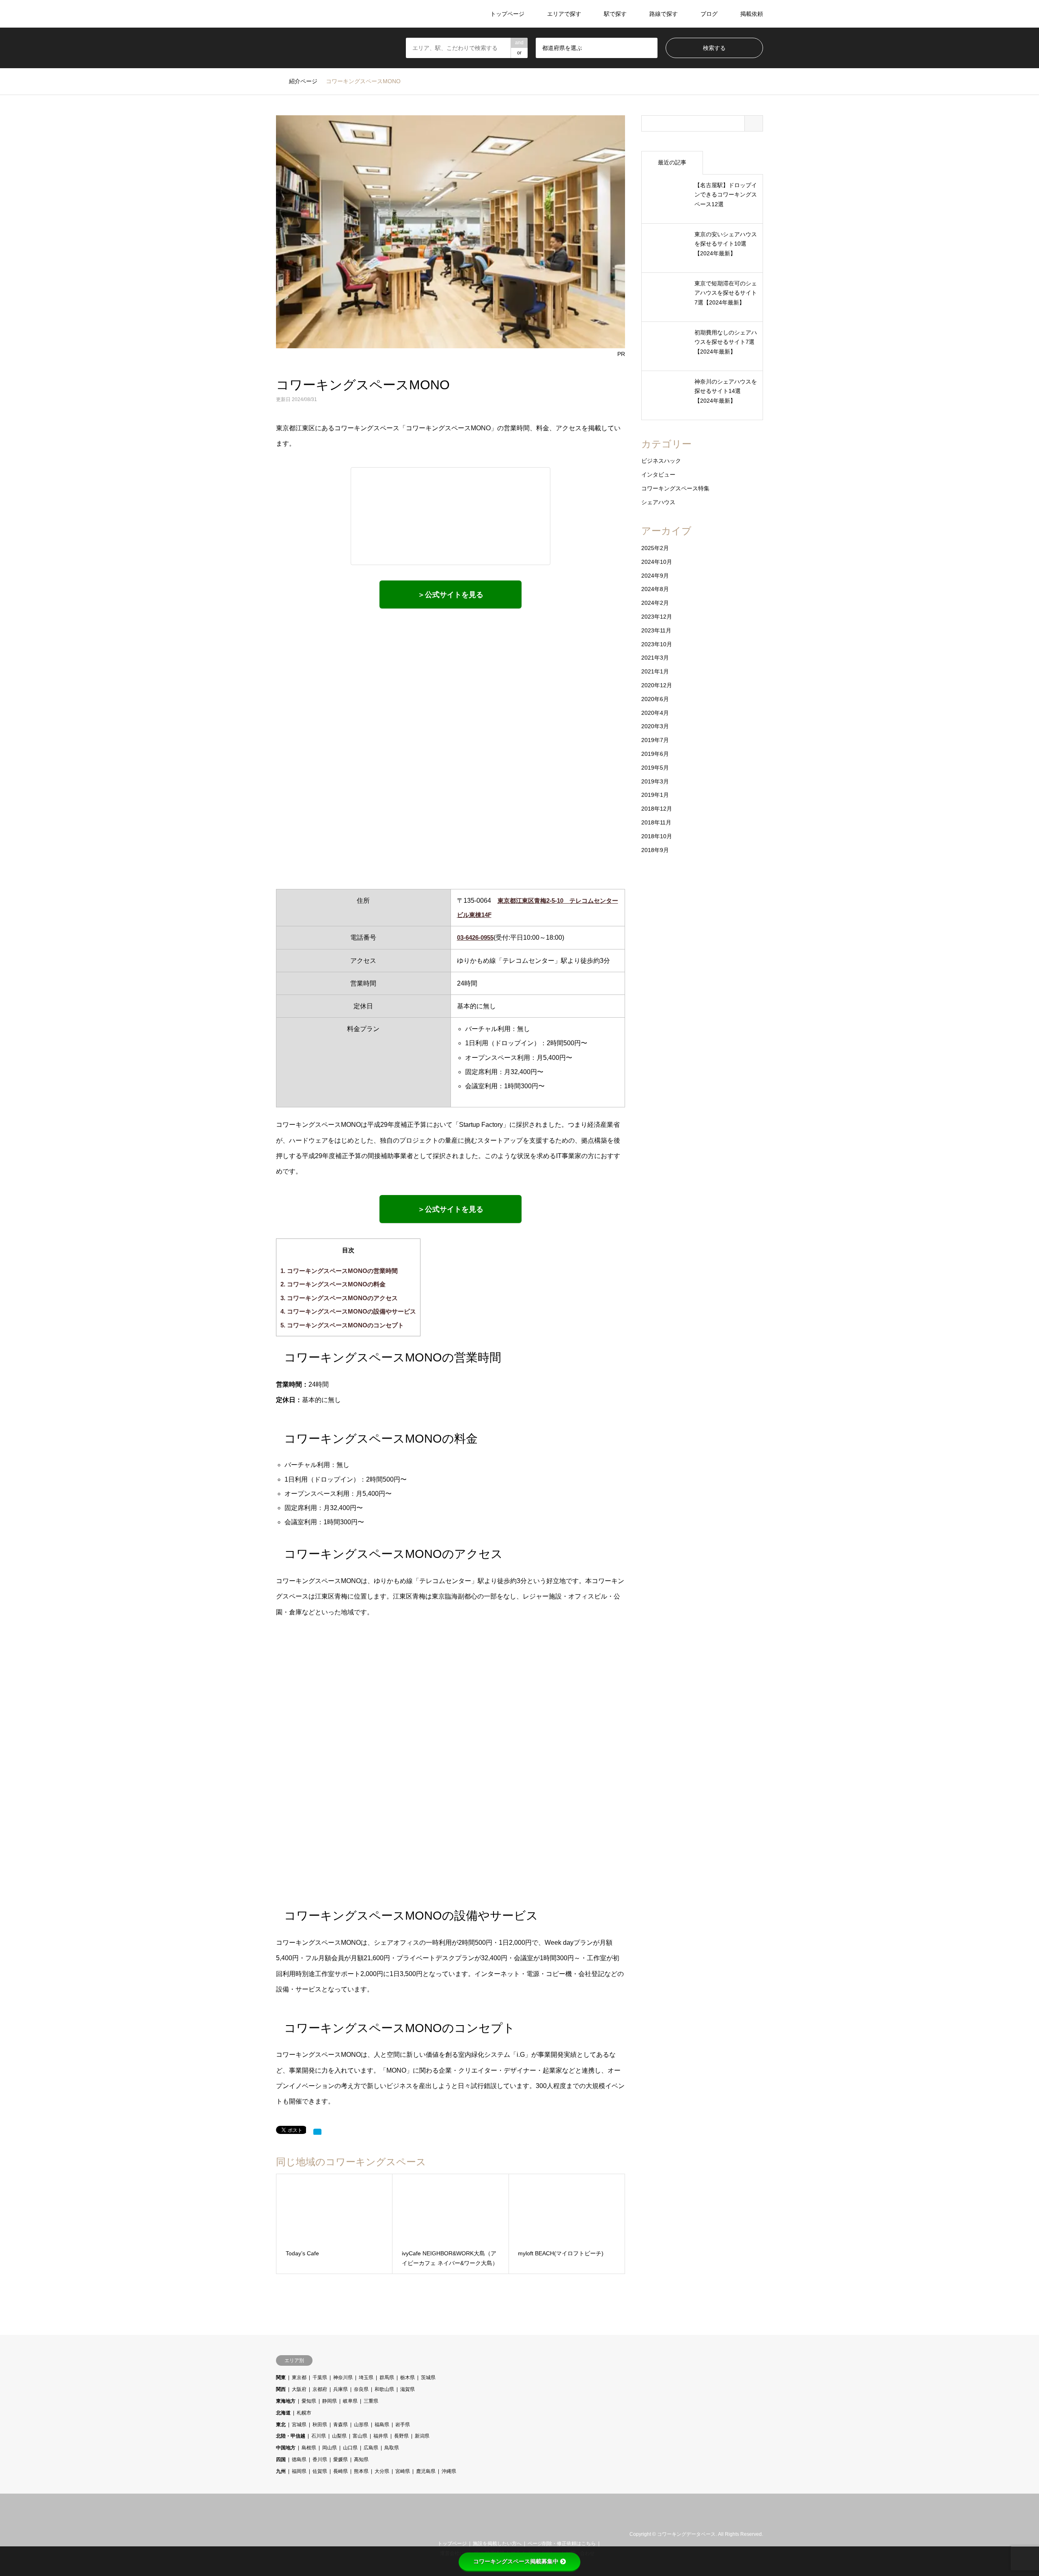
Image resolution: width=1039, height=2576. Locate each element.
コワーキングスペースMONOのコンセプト (342, 1325)
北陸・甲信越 (291, 2436)
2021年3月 (655, 658)
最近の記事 (672, 162)
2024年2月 (655, 603)
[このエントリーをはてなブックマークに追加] (317, 2132)
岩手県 (403, 2425)
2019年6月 (655, 754)
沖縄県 (449, 2471)
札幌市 (304, 2413)
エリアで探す (564, 14)
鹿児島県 (426, 2471)
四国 (281, 2459)
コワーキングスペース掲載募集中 (516, 2561)
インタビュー (658, 475)
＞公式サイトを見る (451, 595)
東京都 (299, 2378)
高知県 (361, 2459)
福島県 (382, 2425)
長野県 (401, 2436)
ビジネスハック (661, 461)
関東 (281, 2378)
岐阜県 (350, 2401)
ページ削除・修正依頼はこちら (562, 2544)
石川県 (319, 2436)
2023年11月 (656, 630)
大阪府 (299, 2389)
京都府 (320, 2389)
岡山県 (330, 2448)
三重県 (371, 2401)
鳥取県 (392, 2448)
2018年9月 (655, 850)
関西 (281, 2389)
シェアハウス (658, 502)
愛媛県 (341, 2459)
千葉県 (320, 2378)
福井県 (381, 2436)
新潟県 (422, 2436)
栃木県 (407, 2378)
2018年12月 (657, 809)
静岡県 (330, 2401)
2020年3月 (655, 726)
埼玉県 (366, 2378)
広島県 (371, 2448)
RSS (289, 2534)
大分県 (382, 2471)
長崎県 (341, 2471)
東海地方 (286, 2401)
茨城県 (428, 2378)
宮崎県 (403, 2471)
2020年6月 (655, 699)
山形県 (361, 2425)
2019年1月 (655, 795)
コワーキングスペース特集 (675, 488)
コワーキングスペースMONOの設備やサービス (348, 1311)
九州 (281, 2471)
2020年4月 (655, 713)
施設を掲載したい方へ (497, 2544)
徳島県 (299, 2459)
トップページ (507, 14)
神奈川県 (343, 2378)
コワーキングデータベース (686, 2535)
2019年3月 (655, 781)
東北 (281, 2425)
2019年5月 (655, 768)
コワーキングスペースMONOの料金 (333, 1284)
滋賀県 (407, 2389)
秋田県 (320, 2425)
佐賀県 (320, 2471)
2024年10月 (657, 562)
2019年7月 (655, 740)
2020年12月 (657, 685)
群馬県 (387, 2378)
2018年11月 (656, 822)
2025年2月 (655, 548)
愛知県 (309, 2401)
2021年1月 (655, 671)
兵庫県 (341, 2389)
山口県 (350, 2448)
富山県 (360, 2436)
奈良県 (361, 2389)
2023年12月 (657, 617)
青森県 (341, 2425)
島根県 (309, 2448)
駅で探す (615, 14)
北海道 (283, 2413)
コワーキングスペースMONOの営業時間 (339, 1271)
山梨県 (339, 2436)
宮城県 (299, 2425)
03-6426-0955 (475, 937)
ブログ (709, 14)
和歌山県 (384, 2389)
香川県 (320, 2459)
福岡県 (299, 2471)
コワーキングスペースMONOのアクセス (339, 1298)
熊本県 (361, 2471)
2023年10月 (657, 644)
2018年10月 (657, 836)
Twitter (279, 2534)
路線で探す (664, 14)
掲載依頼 (752, 14)
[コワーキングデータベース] (326, 14)
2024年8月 (655, 589)
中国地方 (286, 2448)
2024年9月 (655, 576)
